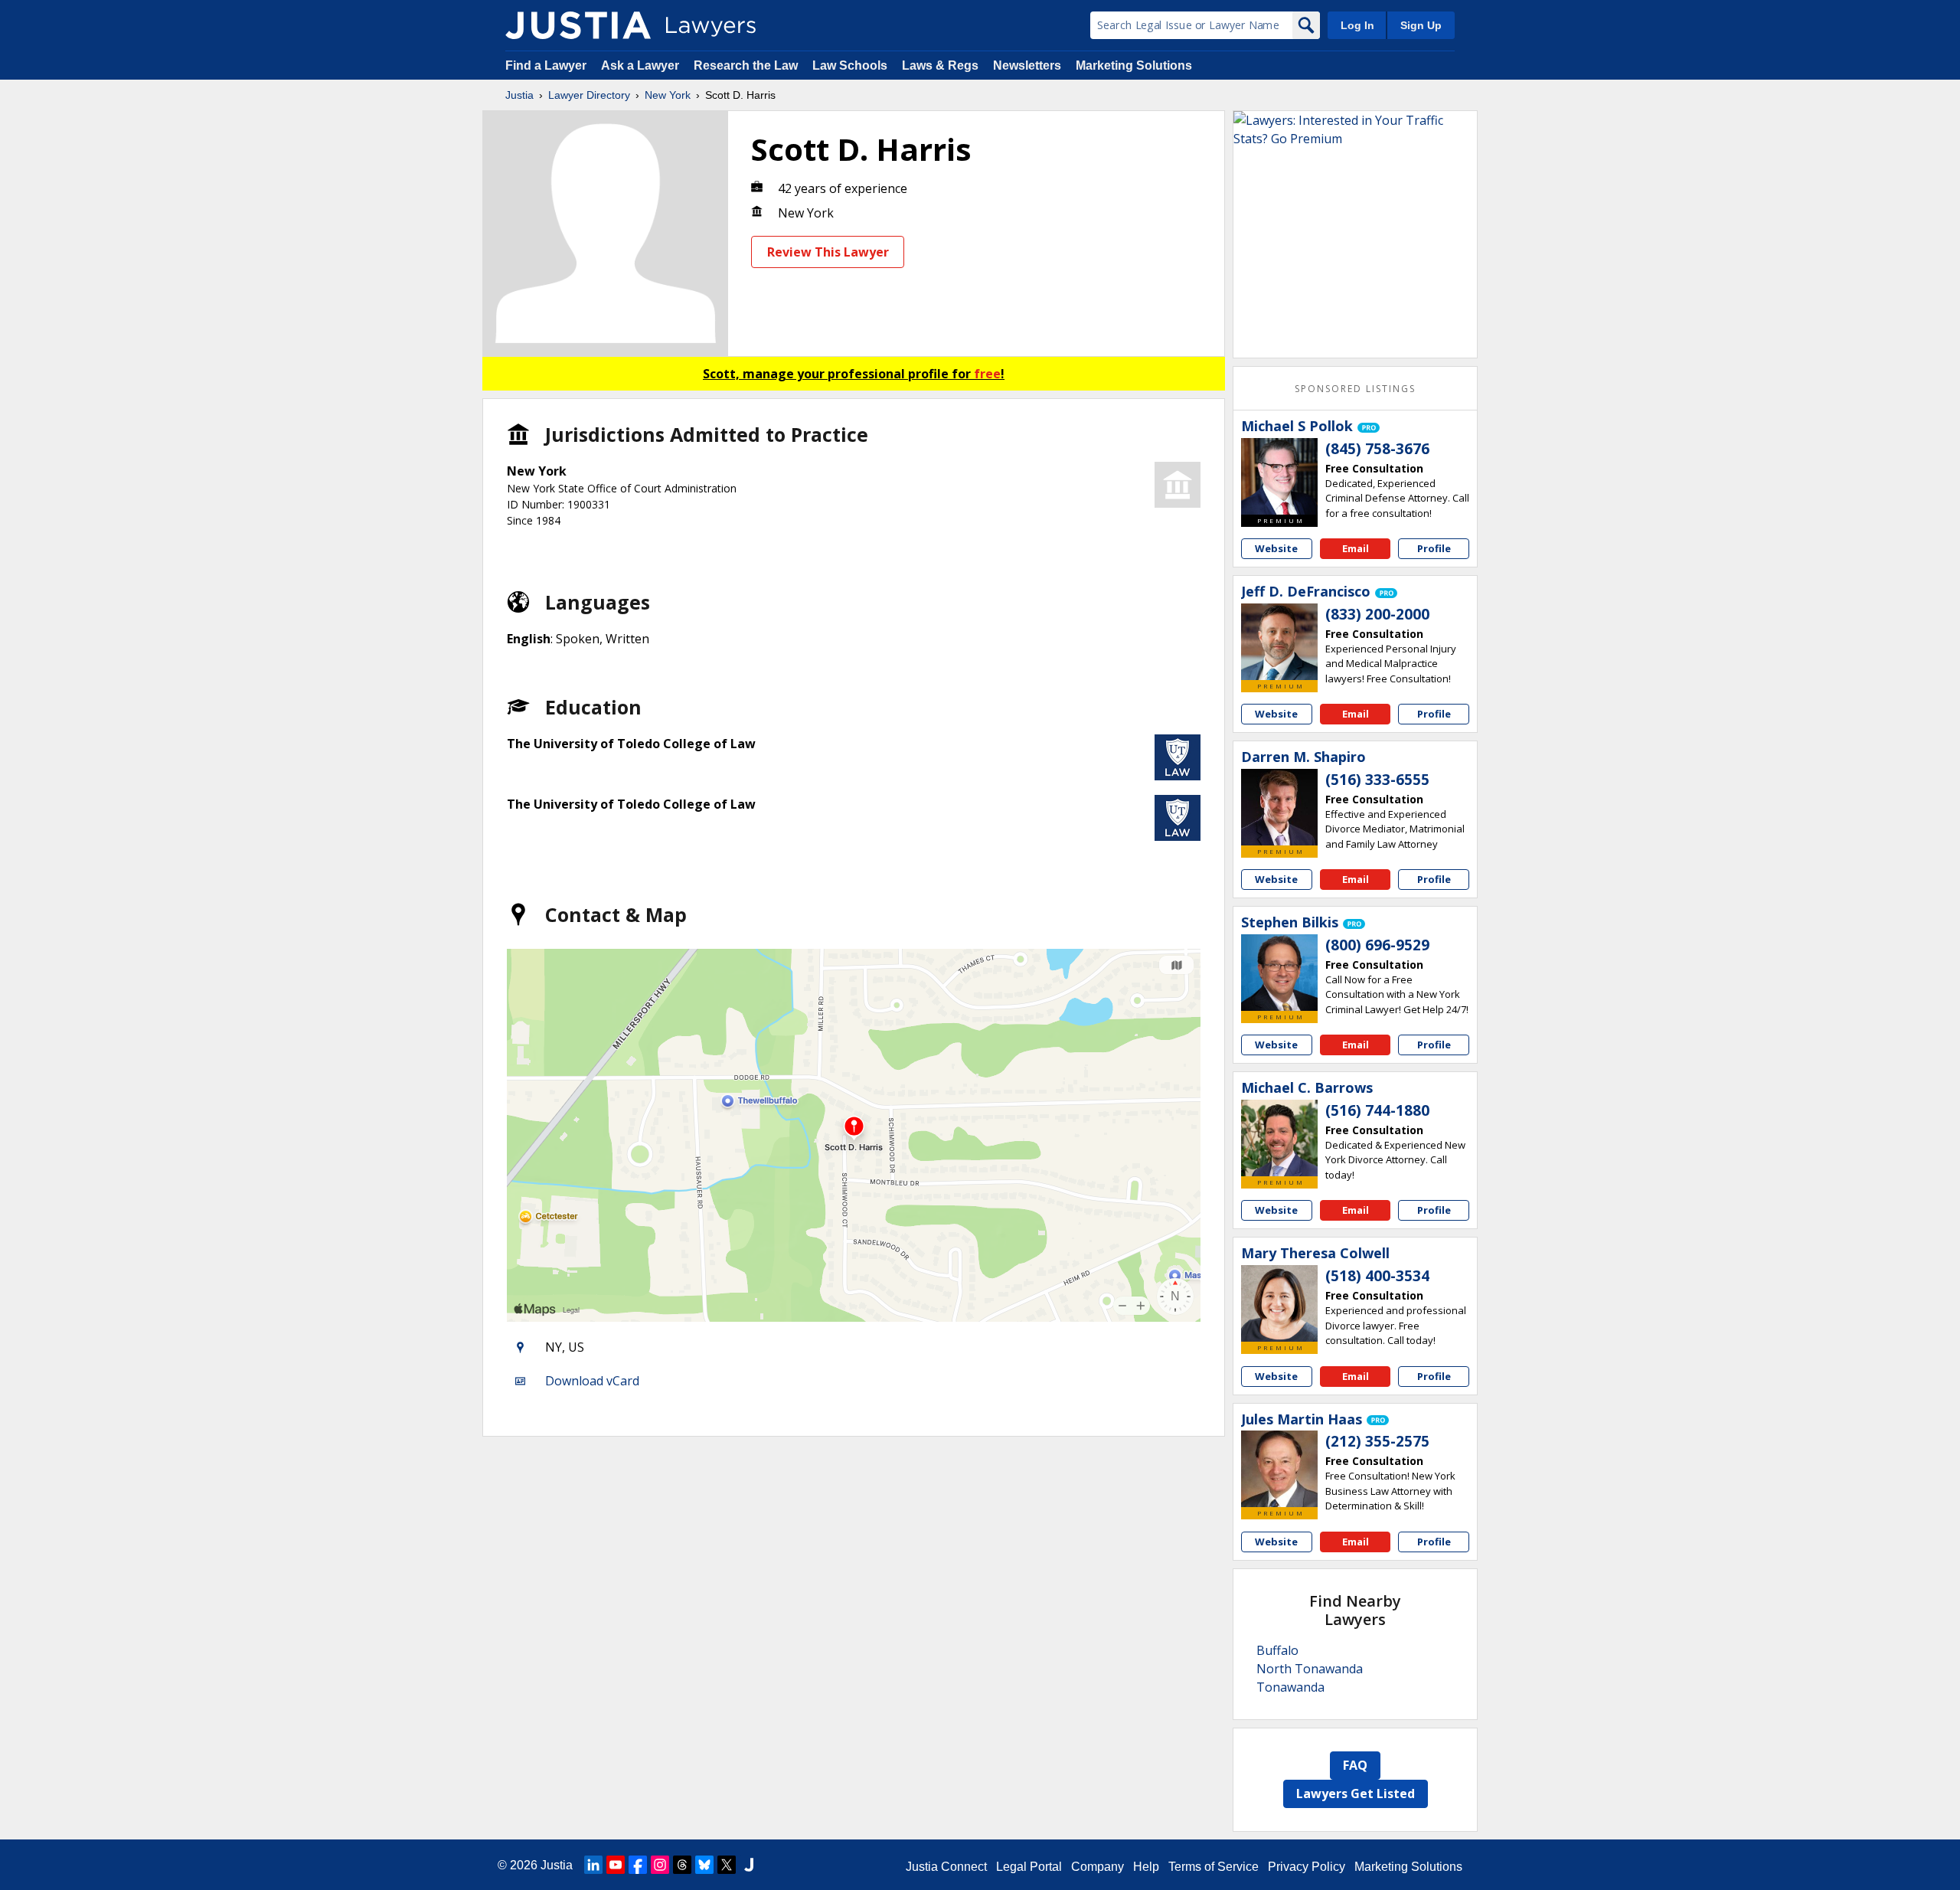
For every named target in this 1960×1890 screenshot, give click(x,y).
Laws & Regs (940, 65)
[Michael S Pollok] (1279, 476)
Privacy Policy (1307, 1867)
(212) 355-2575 (1377, 1441)
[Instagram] (660, 1865)
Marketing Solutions (1134, 65)
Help (1146, 1867)
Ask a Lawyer (642, 65)
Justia (519, 95)
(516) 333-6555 (1377, 780)
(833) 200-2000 (1377, 614)
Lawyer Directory (589, 95)
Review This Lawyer (828, 252)
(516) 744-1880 (1377, 1110)
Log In (1357, 25)
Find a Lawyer (546, 65)
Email (1356, 548)
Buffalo (1277, 1650)
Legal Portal (1029, 1867)
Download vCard (592, 1381)
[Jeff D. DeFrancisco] (1279, 642)
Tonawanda (1290, 1687)
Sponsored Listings (1355, 389)
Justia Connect (946, 1867)
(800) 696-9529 (1377, 945)
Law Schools (850, 65)
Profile (1434, 548)
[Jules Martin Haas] (1279, 1469)
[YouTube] (616, 1865)
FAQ (1355, 1765)
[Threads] (682, 1865)
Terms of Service (1214, 1867)
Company (1098, 1867)
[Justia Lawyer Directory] (578, 25)
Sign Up (1421, 25)
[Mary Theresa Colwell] (1279, 1303)
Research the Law (746, 65)
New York (668, 95)
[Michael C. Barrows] (1279, 1138)
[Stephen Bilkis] (1279, 973)
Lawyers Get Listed (1356, 1794)
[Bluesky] (704, 1865)
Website (1276, 548)
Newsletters (1027, 65)
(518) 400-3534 (1377, 1276)
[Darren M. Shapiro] (1279, 807)
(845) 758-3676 (1377, 449)
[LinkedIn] (593, 1865)
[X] (727, 1865)
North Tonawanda (1310, 1669)
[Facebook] (638, 1865)
